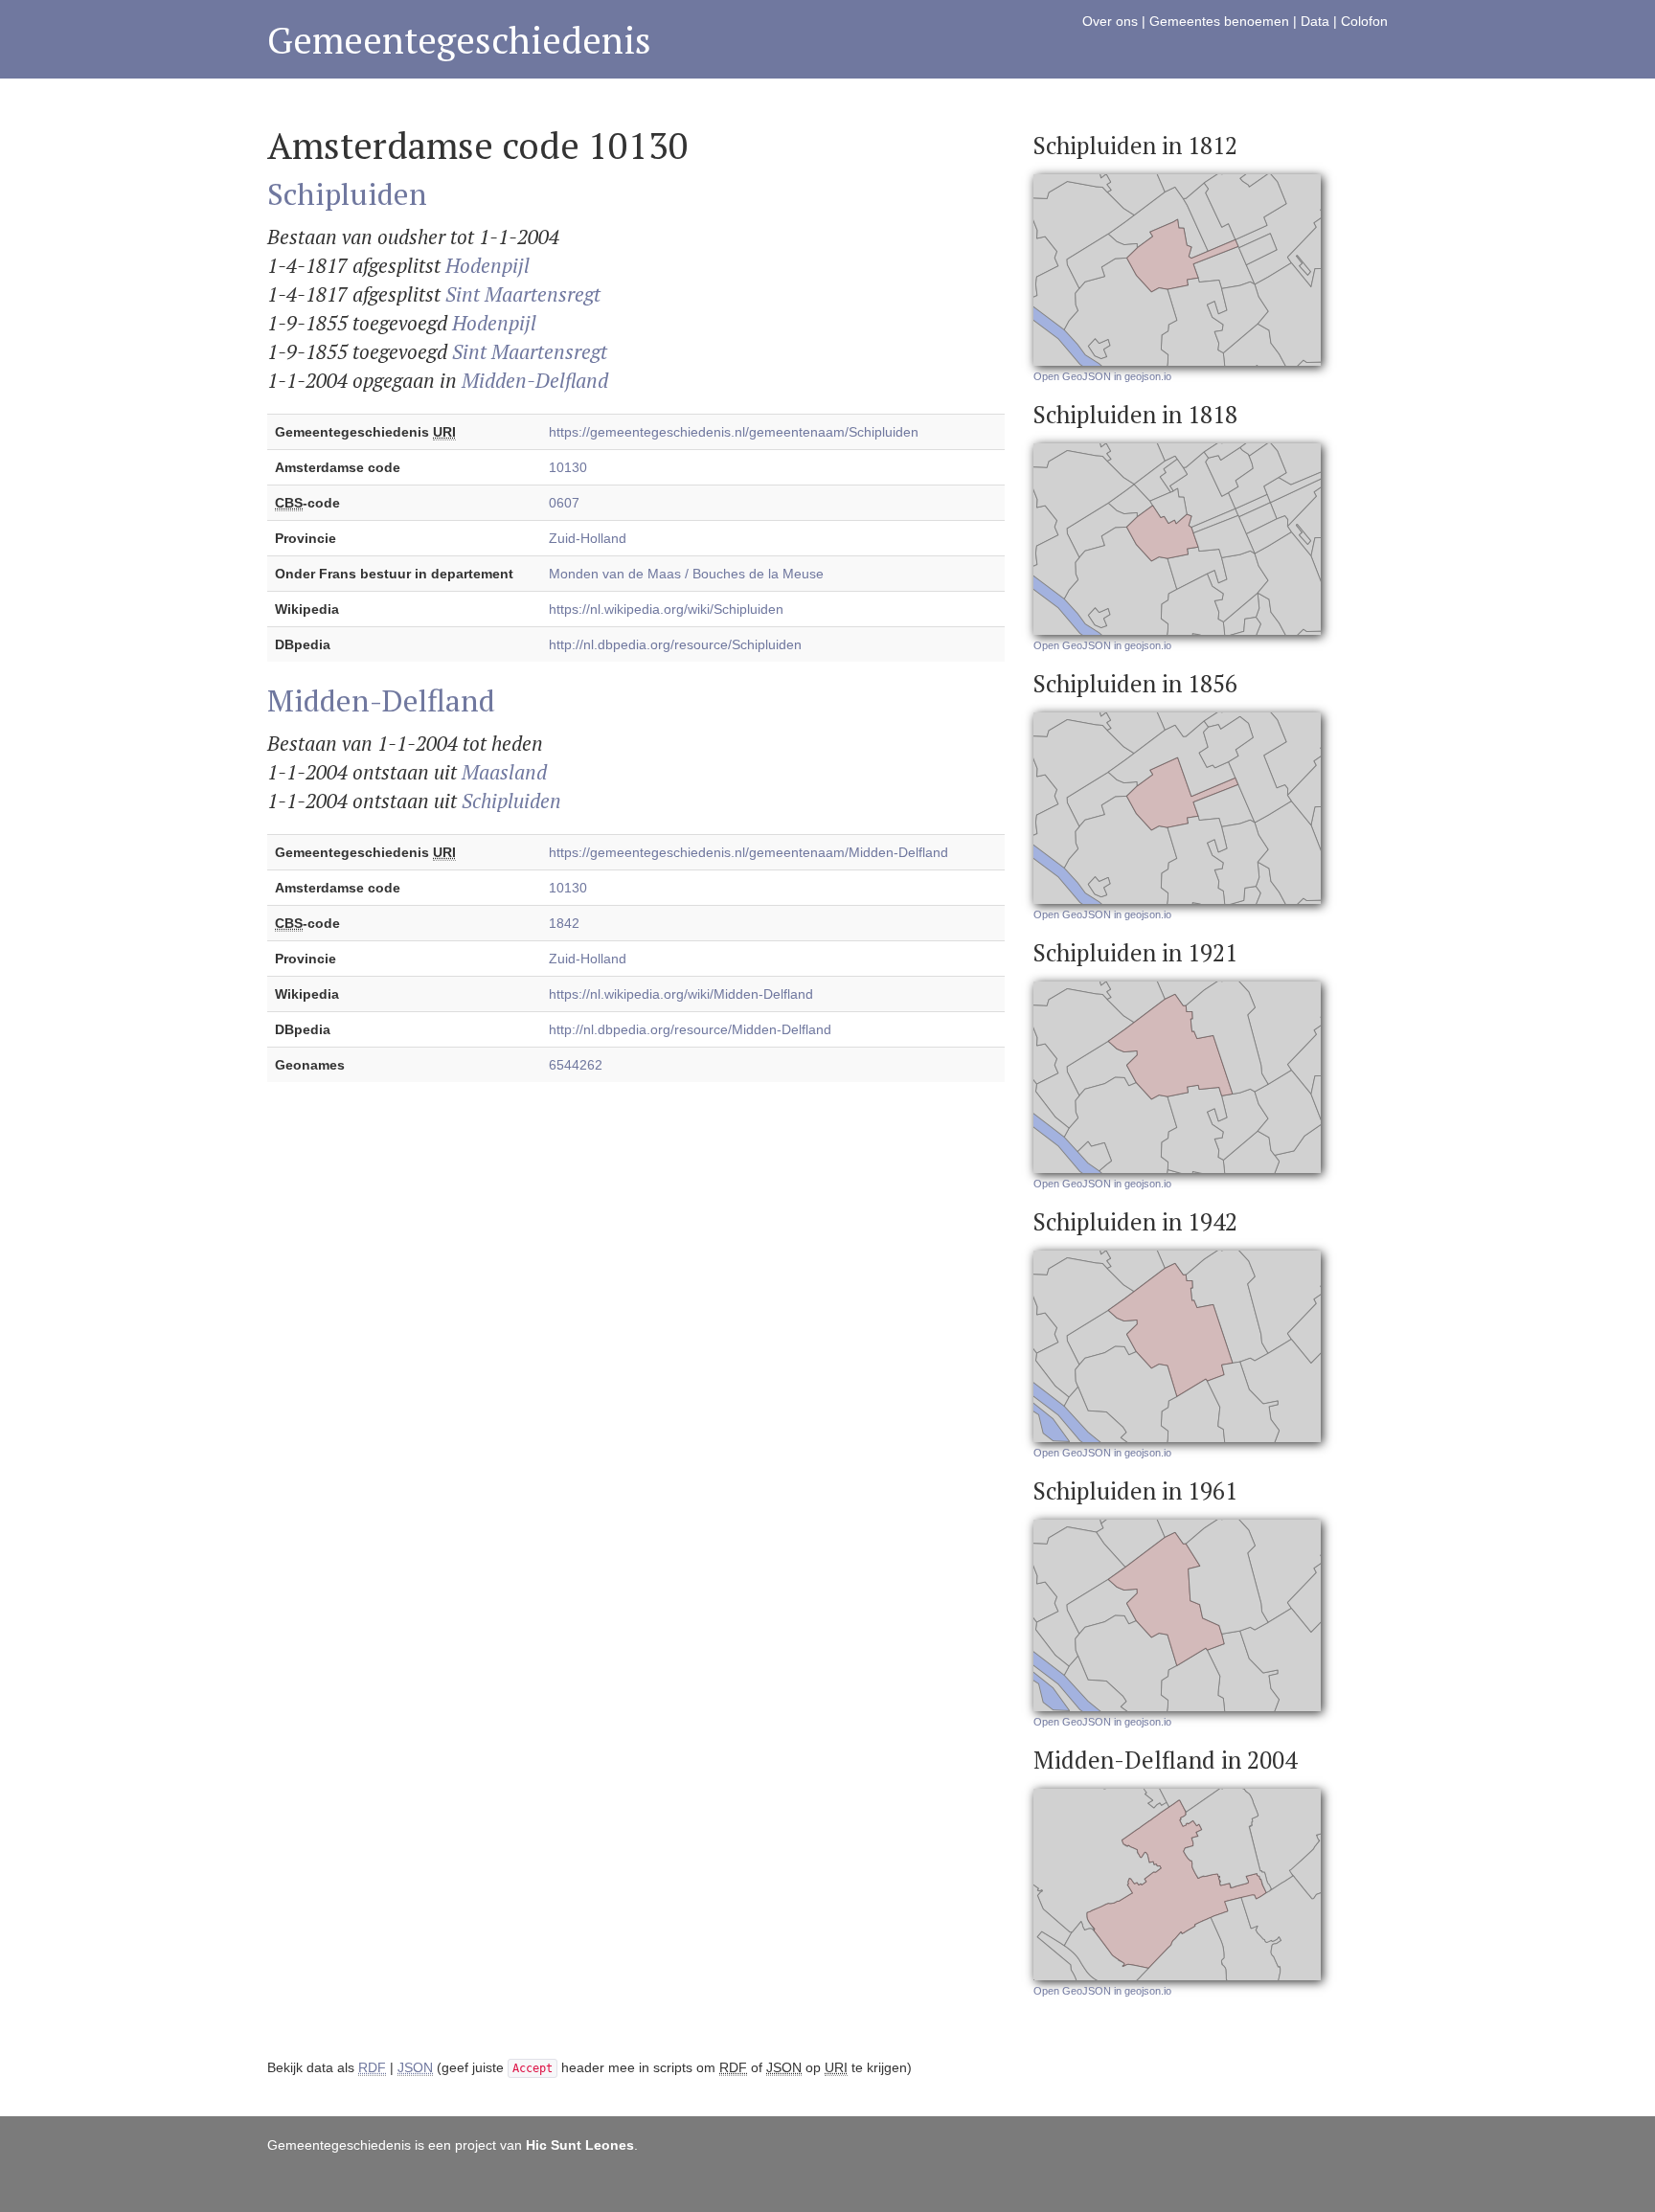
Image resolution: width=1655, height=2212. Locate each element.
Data (1315, 21)
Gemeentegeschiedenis (459, 40)
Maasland (504, 772)
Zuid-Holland (588, 538)
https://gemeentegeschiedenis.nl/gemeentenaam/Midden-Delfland (748, 852)
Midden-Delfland (535, 380)
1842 (564, 923)
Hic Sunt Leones (580, 2145)
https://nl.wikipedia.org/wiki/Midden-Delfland (681, 994)
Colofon (1364, 21)
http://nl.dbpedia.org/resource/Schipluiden (675, 644)
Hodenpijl (487, 265)
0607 (564, 503)
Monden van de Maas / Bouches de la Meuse (686, 574)
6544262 (576, 1065)
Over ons (1110, 21)
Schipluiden (347, 193)
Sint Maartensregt (523, 294)
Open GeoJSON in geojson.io (1102, 376)
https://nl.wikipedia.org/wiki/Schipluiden (666, 609)
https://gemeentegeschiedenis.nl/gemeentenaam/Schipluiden (734, 432)
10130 (568, 467)
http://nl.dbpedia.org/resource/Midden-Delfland (690, 1029)
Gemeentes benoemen (1219, 21)
